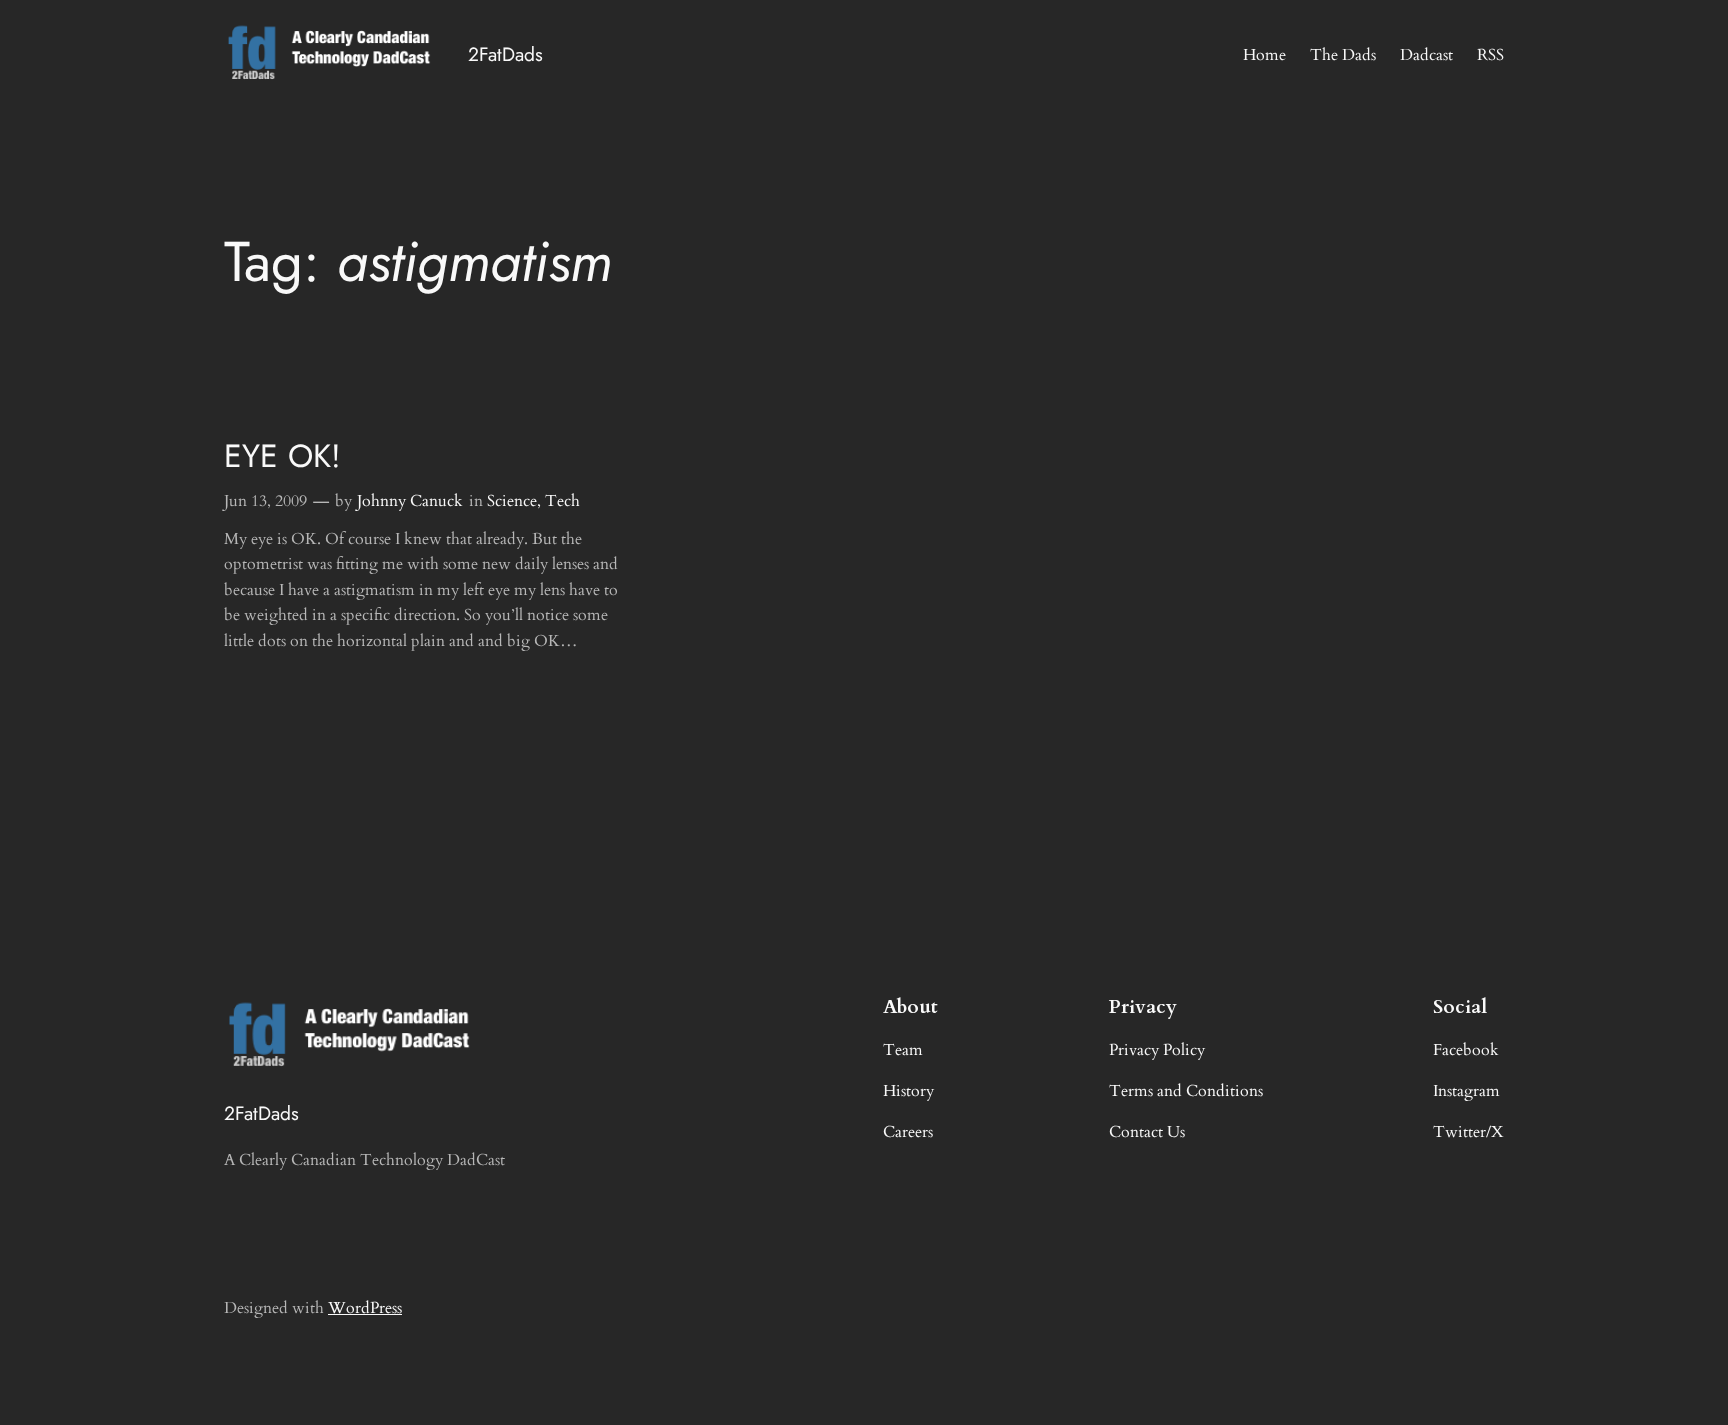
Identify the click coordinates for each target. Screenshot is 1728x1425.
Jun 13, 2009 (265, 501)
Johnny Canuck (410, 501)
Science (512, 501)
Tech (562, 501)
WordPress (365, 1308)
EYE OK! (282, 456)
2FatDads (505, 54)
